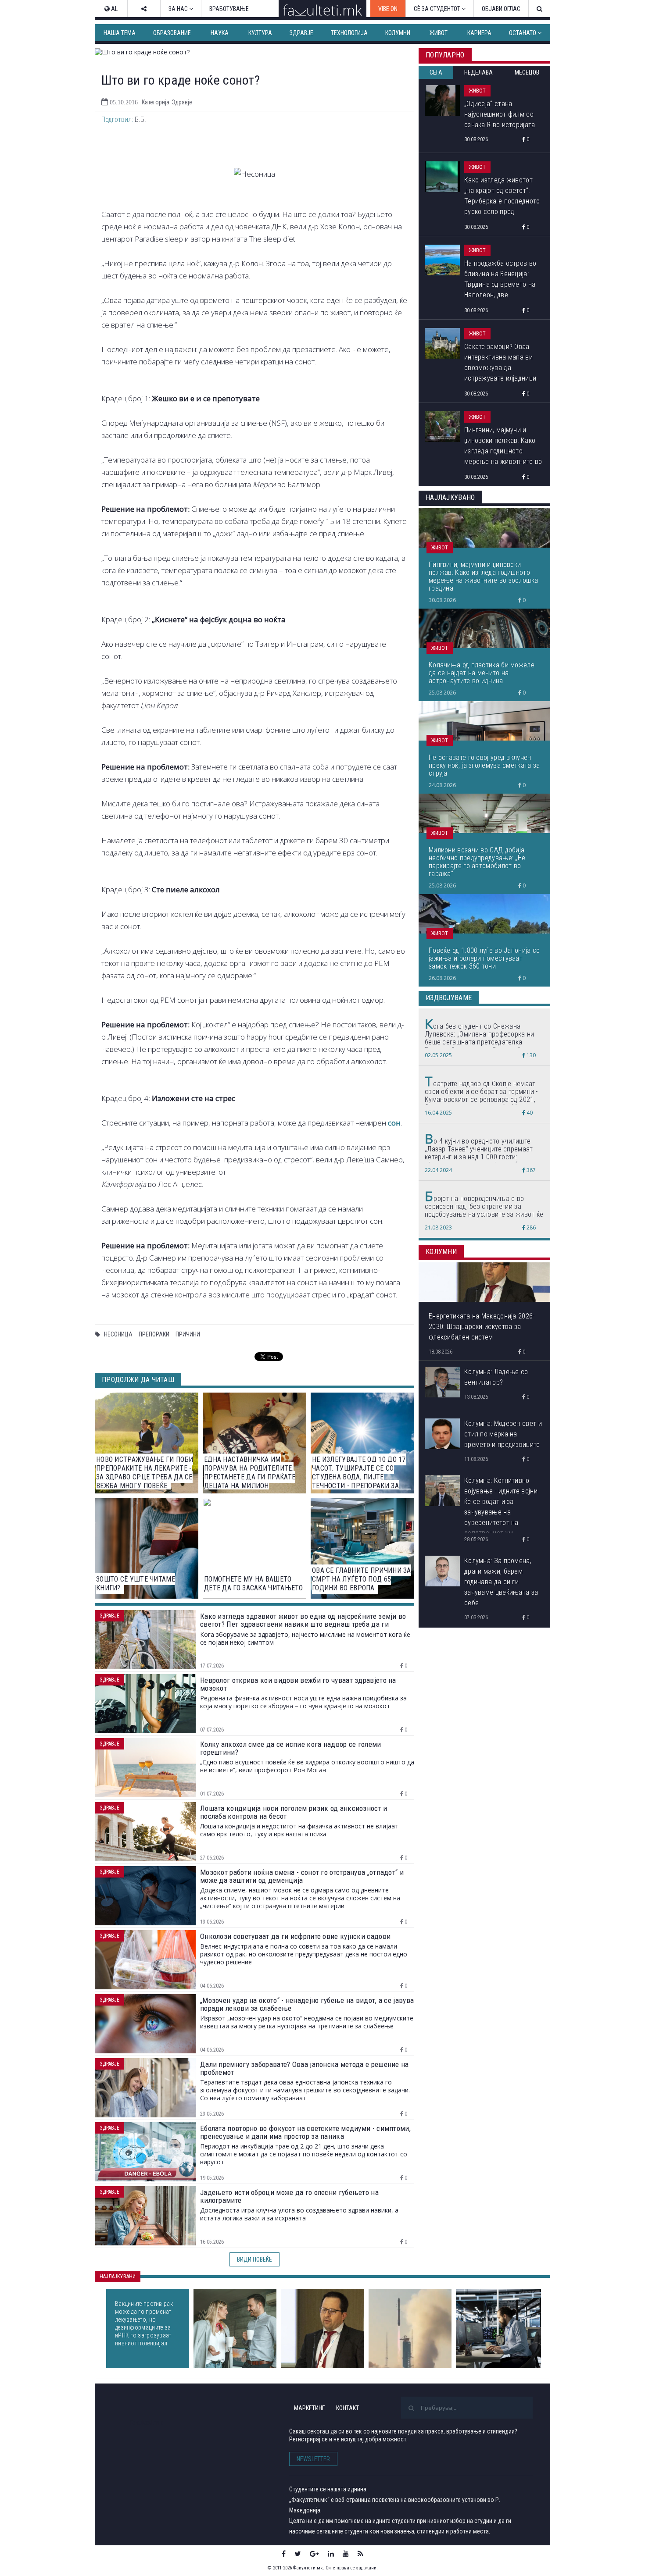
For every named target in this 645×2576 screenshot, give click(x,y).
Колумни (398, 33)
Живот (439, 33)
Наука (220, 33)
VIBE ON (388, 9)
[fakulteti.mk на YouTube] (346, 2554)
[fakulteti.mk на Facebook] (284, 2554)
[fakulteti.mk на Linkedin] (331, 2554)
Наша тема (120, 33)
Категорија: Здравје (167, 102)
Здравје (301, 33)
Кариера (479, 33)
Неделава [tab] (478, 72)
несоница (118, 1334)
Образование (172, 33)
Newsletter (313, 2459)
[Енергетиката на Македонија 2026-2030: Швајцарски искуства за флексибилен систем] (322, 2328)
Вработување (229, 9)
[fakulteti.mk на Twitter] (298, 2554)
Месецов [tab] (527, 72)
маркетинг (309, 2408)
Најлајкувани (118, 2277)
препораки (154, 1334)
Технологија (349, 33)
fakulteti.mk (146, 2422)
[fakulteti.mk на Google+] (314, 2554)
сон (394, 1123)
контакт (348, 2408)
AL (114, 9)
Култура (260, 33)
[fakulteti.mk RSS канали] (360, 2554)
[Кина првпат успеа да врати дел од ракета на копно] (410, 2328)
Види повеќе (254, 2259)
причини (188, 1334)
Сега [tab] (436, 72)
